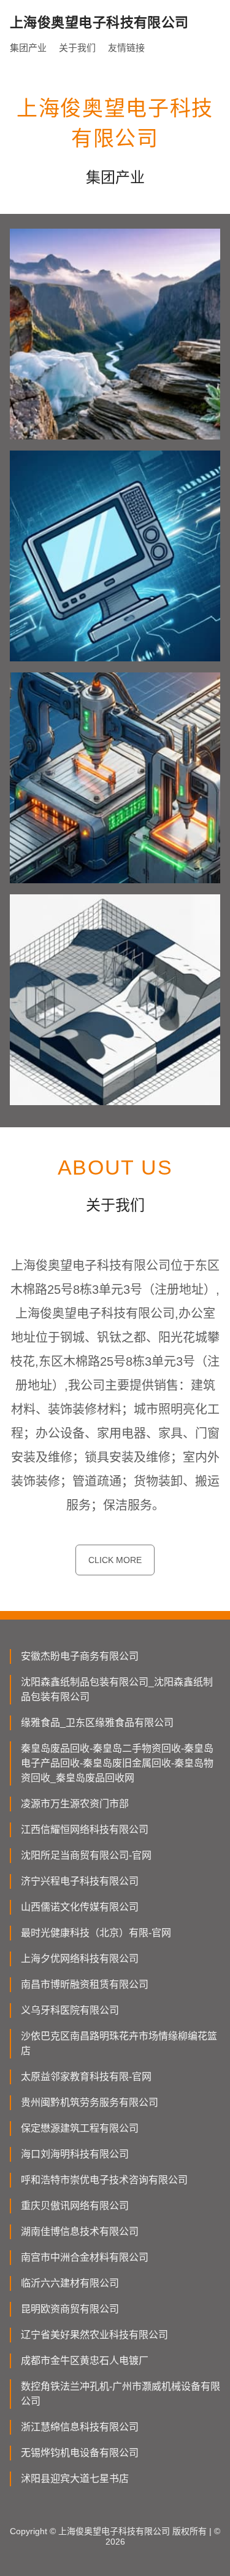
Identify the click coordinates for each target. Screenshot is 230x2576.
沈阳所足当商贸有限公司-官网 (86, 1855)
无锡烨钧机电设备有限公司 (80, 2453)
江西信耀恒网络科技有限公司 (85, 1830)
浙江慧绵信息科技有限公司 (80, 2427)
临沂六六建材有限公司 (70, 2283)
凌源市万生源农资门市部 (75, 1804)
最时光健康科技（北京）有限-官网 (96, 1933)
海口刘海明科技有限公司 (75, 2154)
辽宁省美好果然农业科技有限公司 (94, 2335)
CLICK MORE (115, 1560)
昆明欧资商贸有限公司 (70, 2309)
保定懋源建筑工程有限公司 (80, 2128)
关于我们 (77, 48)
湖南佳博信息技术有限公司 (80, 2231)
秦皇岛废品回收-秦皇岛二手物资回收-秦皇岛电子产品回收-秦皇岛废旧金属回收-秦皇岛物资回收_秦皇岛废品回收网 (117, 1763)
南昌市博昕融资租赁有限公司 (85, 1984)
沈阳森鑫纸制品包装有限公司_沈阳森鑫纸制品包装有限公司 (117, 1689)
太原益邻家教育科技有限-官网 (86, 2077)
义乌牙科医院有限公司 (70, 2010)
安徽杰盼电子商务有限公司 (80, 1656)
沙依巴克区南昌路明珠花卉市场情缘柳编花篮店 (119, 2043)
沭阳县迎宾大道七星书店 (75, 2479)
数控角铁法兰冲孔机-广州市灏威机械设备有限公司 (121, 2394)
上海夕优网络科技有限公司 (80, 1959)
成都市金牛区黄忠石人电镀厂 (85, 2361)
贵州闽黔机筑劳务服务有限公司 (90, 2102)
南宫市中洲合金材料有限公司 (85, 2257)
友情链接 (126, 48)
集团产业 (28, 48)
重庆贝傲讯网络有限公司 (75, 2206)
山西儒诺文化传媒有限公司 (80, 1907)
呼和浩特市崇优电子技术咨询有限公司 (104, 2180)
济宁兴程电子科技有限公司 (80, 1881)
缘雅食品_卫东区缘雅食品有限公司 (97, 1723)
